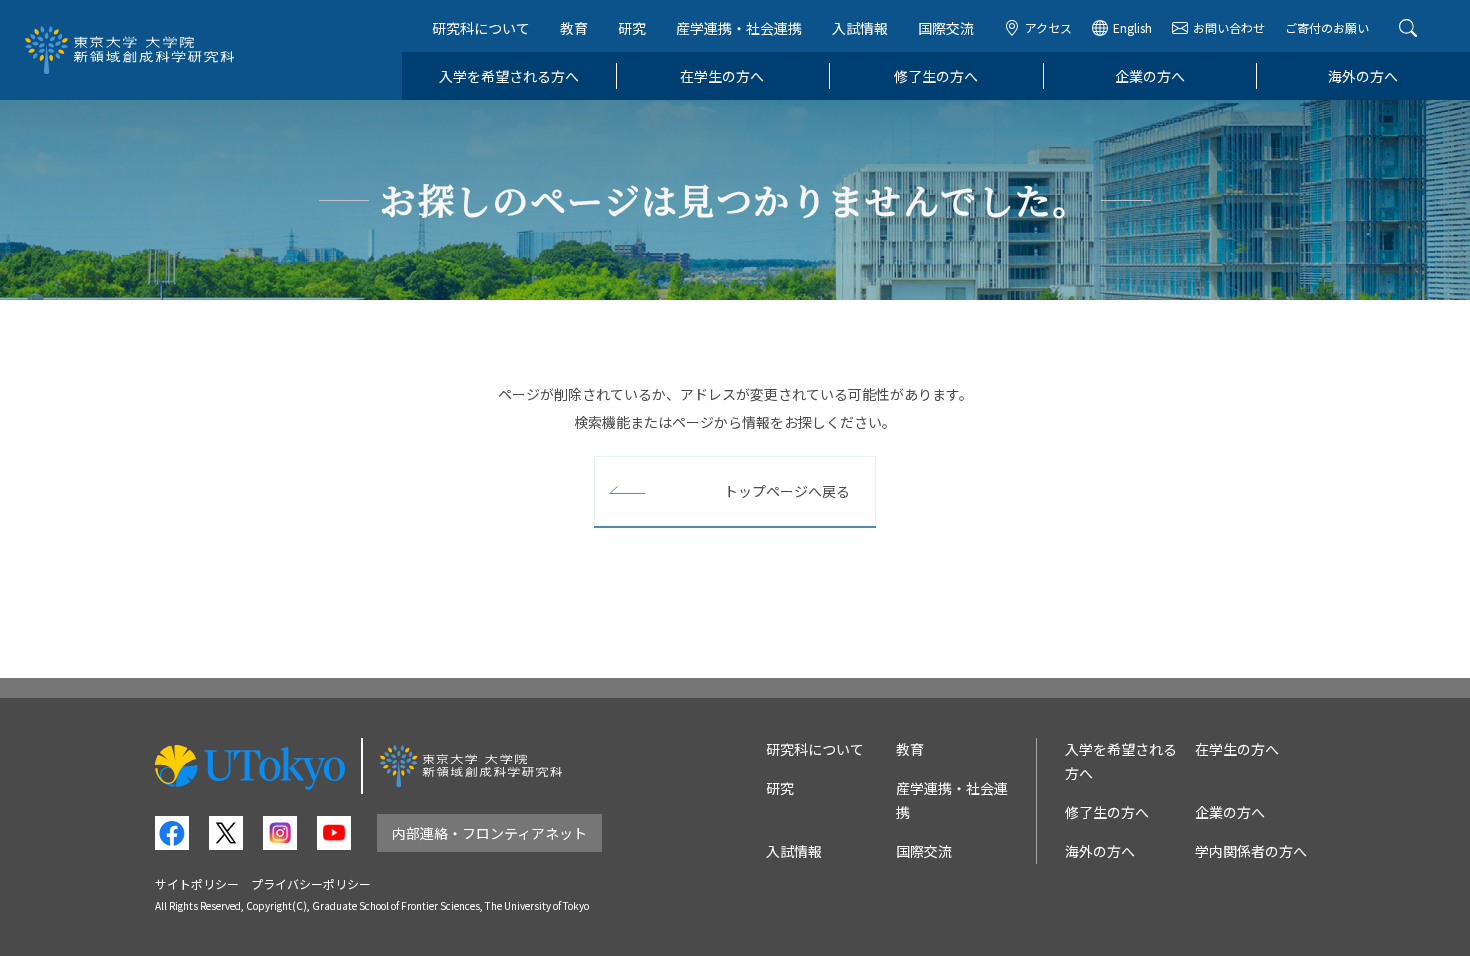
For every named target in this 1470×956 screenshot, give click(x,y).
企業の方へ (1150, 76)
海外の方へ (1363, 76)
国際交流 (946, 28)
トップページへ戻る (787, 491)
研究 (632, 28)
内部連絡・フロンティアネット (489, 833)
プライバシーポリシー (311, 883)
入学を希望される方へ (509, 76)
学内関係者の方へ (1251, 851)
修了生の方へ (936, 76)
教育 (574, 28)
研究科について (481, 28)
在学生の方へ (722, 76)
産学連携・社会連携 (739, 28)
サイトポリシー (197, 883)
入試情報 (860, 28)
